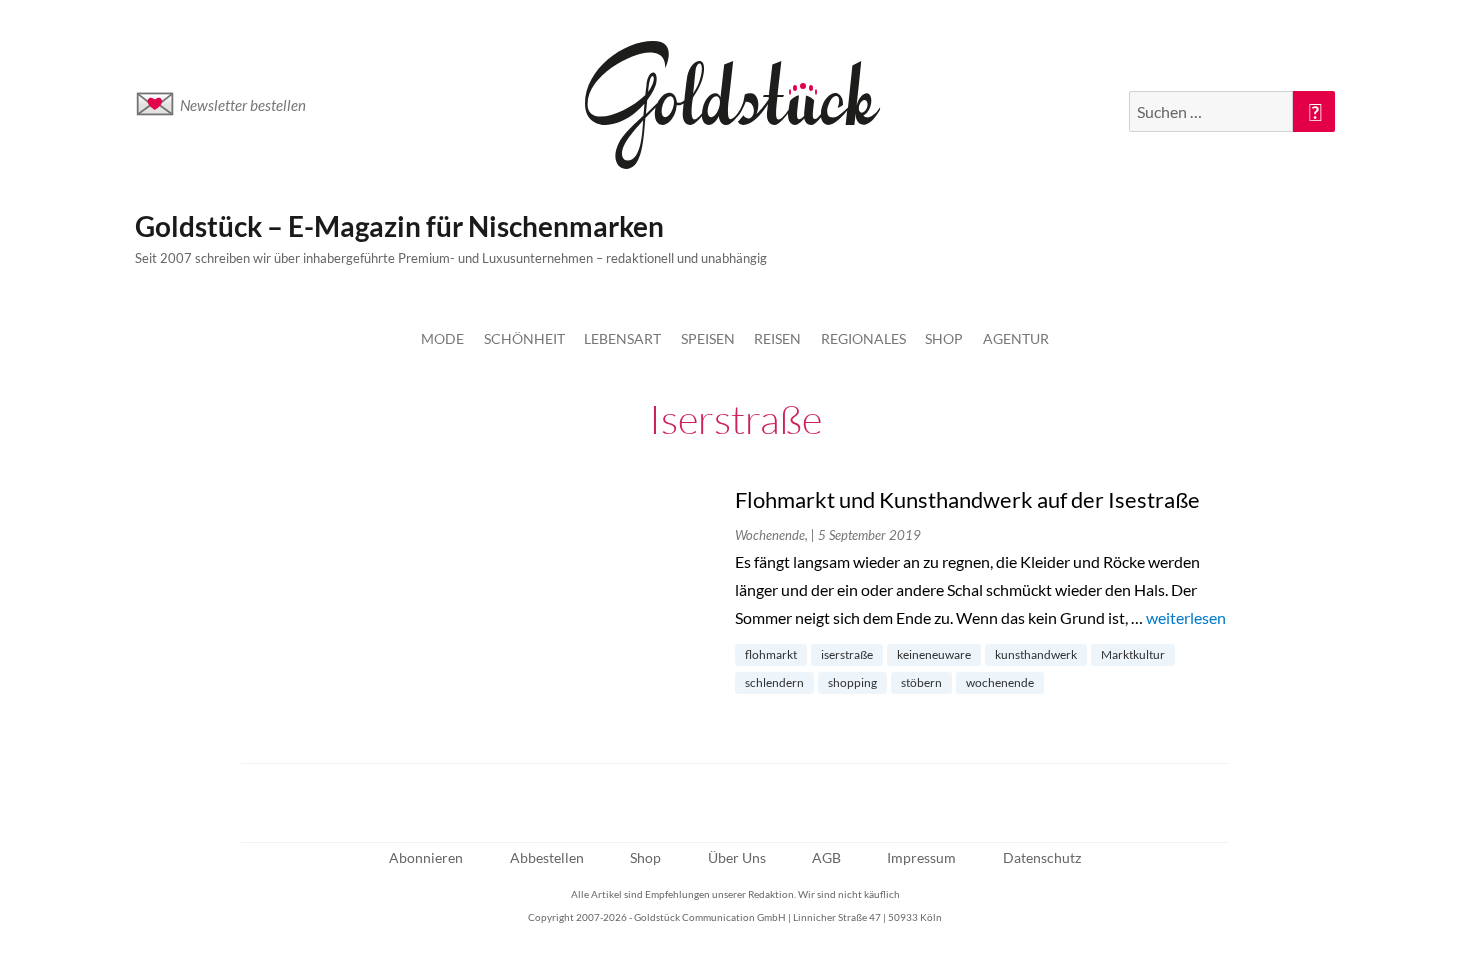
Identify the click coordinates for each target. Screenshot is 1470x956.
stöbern (921, 682)
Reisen (777, 338)
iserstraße (847, 654)
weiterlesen (1186, 617)
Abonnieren (426, 857)
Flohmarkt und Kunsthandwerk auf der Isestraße (967, 499)
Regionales (863, 338)
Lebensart (622, 338)
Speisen (708, 338)
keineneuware (934, 654)
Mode (442, 338)
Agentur (1016, 338)
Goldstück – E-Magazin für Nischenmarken (399, 226)
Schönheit (524, 338)
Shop (944, 338)
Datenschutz (1042, 857)
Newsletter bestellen (243, 105)
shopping (852, 682)
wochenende (1000, 682)
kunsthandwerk (1036, 654)
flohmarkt (771, 654)
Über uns (737, 857)
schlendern (774, 682)
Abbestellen (547, 857)
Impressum (921, 857)
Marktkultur (1133, 654)
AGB (826, 857)
